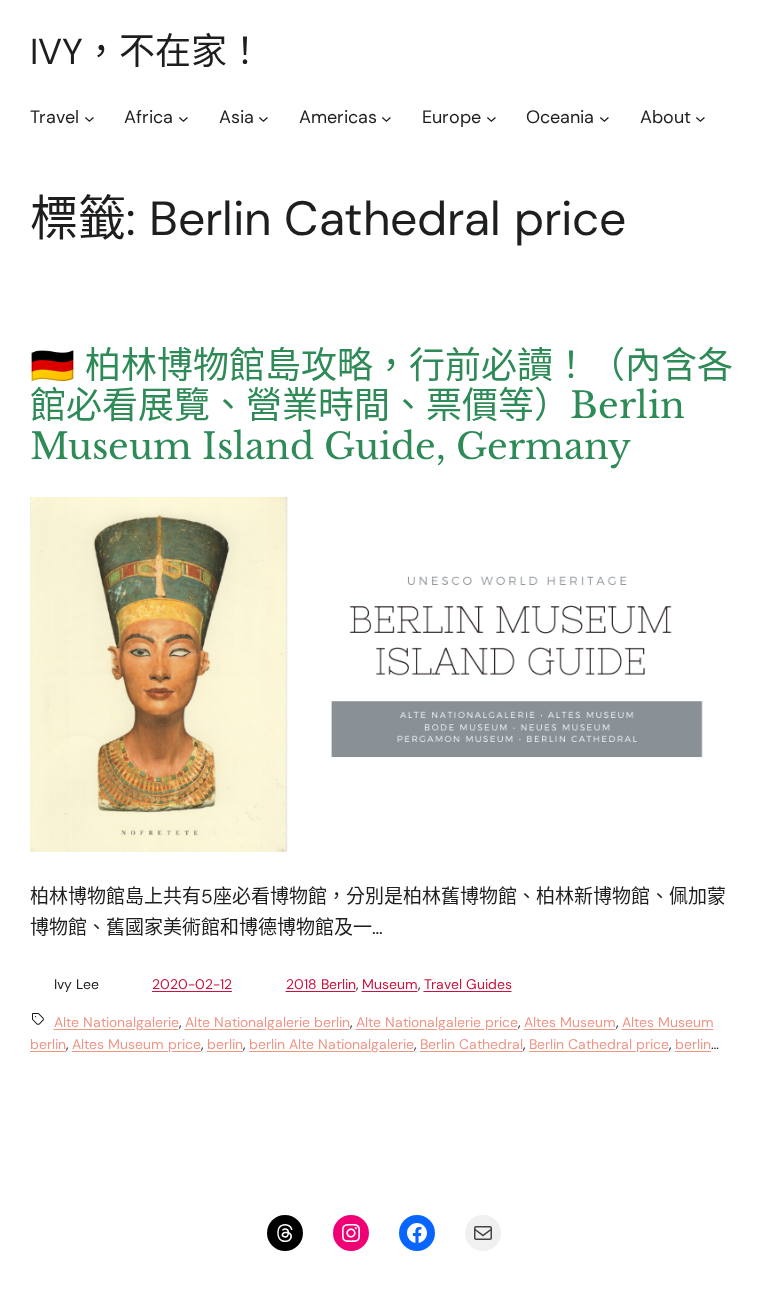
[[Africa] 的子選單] (183, 117)
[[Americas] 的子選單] (386, 117)
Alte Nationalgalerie (116, 1022)
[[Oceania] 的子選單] (604, 117)
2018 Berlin (321, 984)
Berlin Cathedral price (599, 1044)
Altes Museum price (136, 1044)
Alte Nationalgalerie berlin (267, 1022)
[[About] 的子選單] (700, 117)
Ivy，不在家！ (146, 51)
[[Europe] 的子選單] (491, 117)
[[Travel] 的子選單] (89, 117)
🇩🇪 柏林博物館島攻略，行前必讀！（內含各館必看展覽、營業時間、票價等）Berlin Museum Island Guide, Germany (381, 407)
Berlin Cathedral (471, 1044)
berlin (225, 1044)
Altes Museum (570, 1022)
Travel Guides (468, 984)
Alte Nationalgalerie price (437, 1022)
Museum (390, 984)
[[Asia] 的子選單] (263, 117)
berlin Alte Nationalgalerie (331, 1044)
